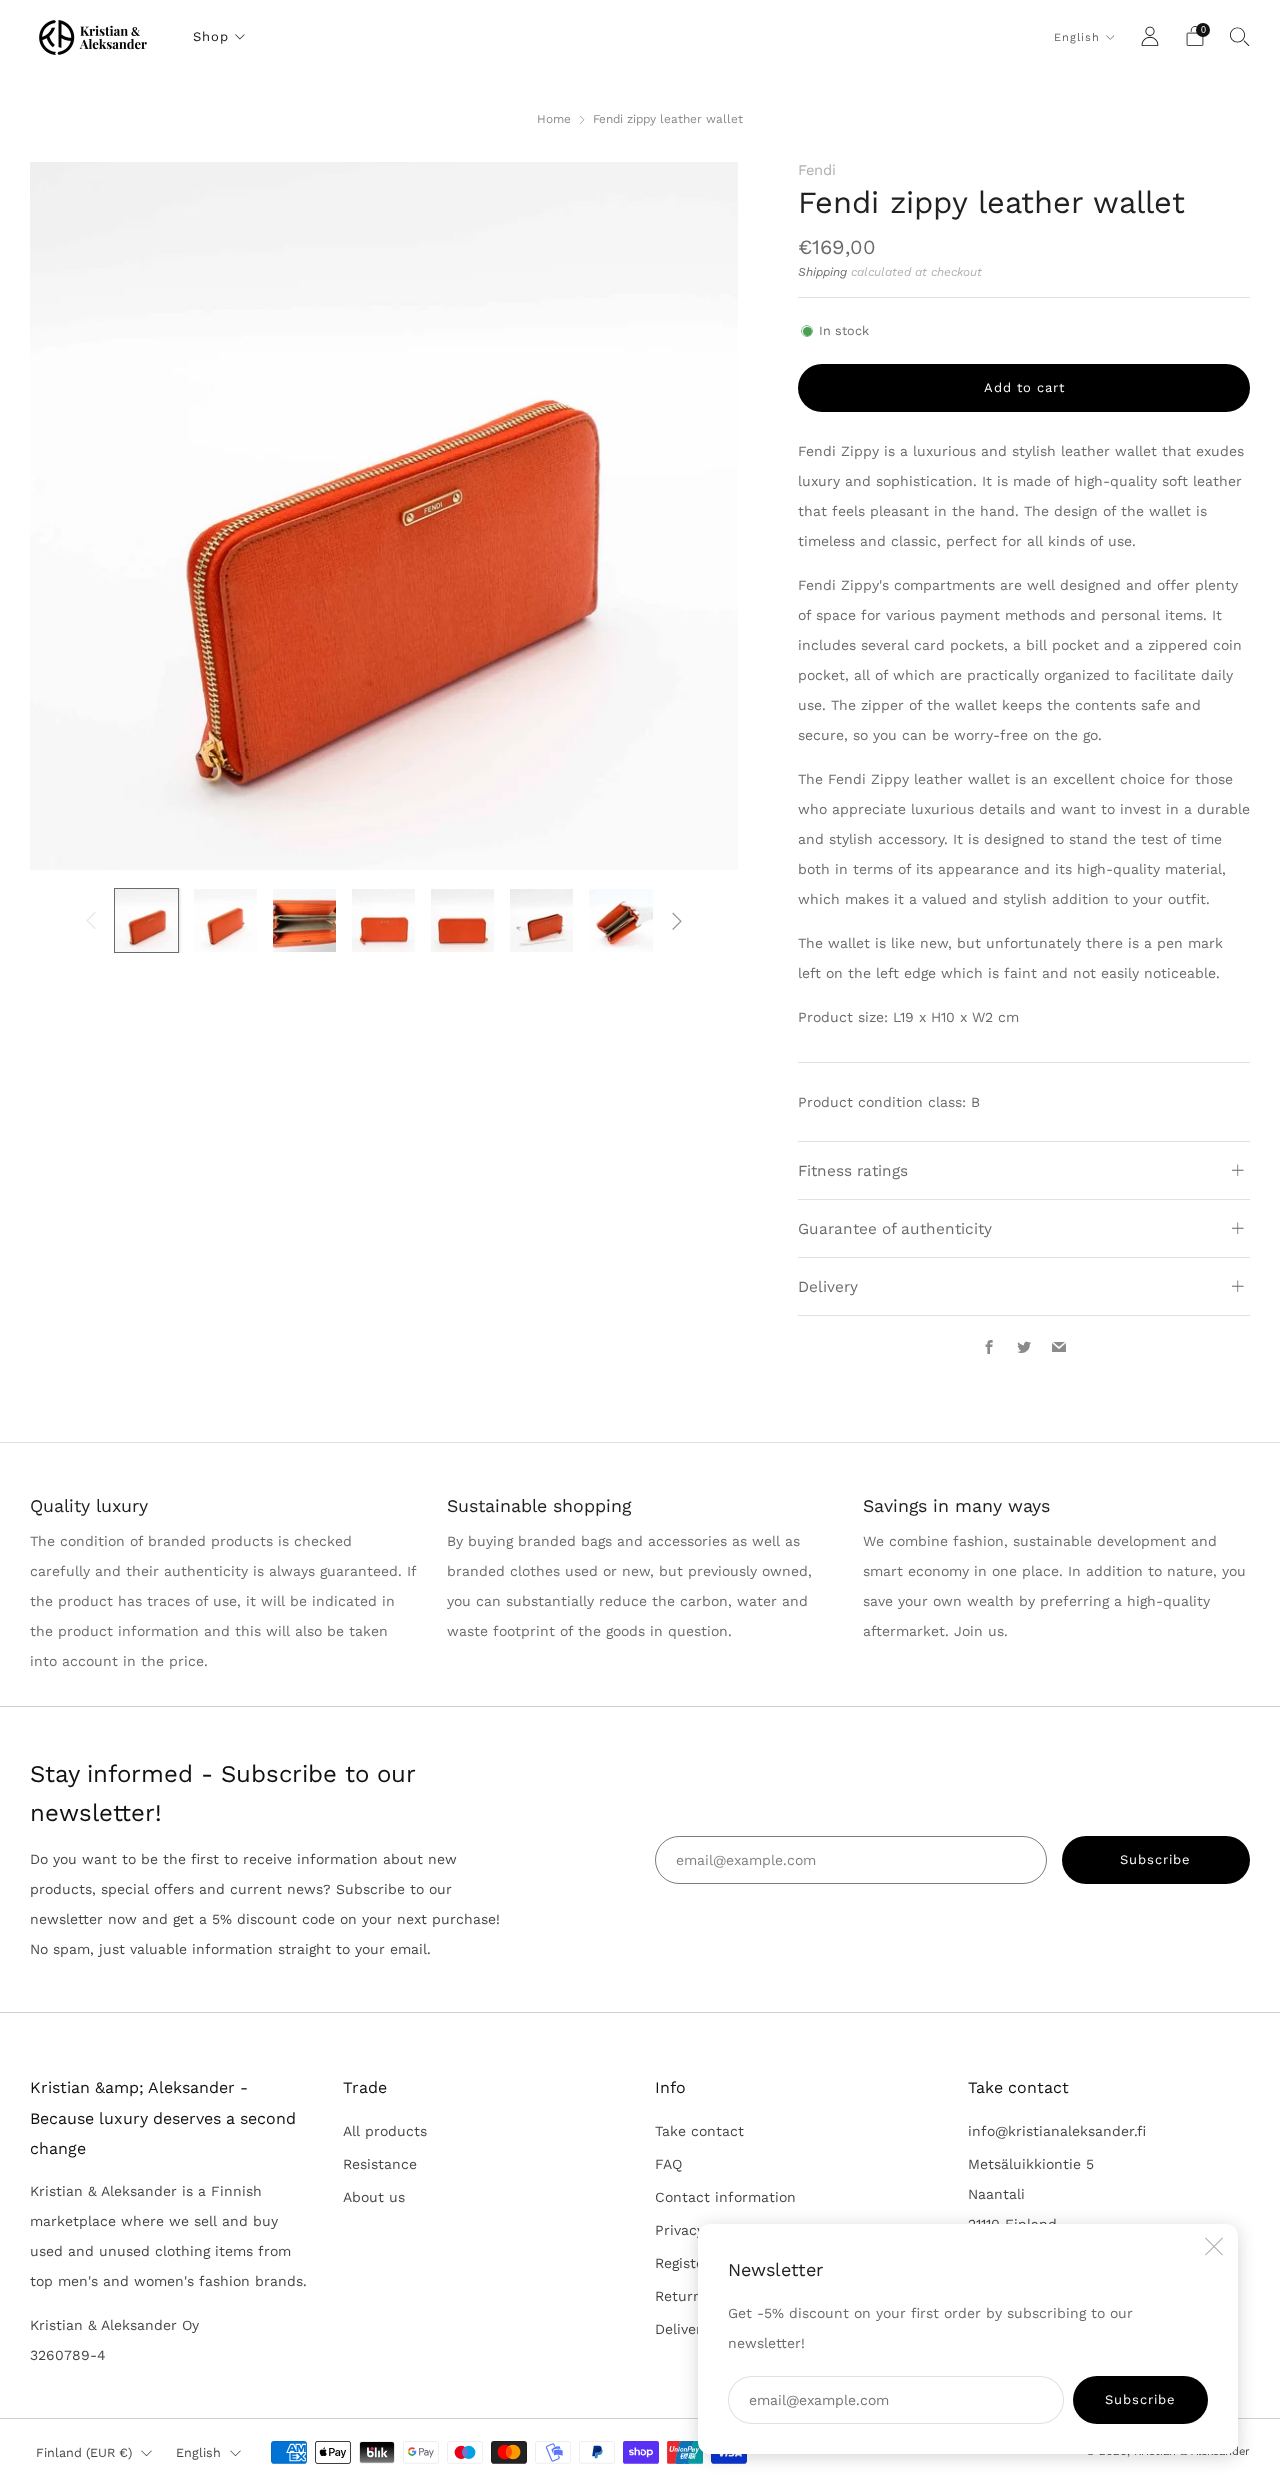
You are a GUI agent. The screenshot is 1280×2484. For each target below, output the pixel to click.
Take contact (699, 2131)
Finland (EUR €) (84, 2452)
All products (385, 2131)
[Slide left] (91, 920)
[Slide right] (677, 920)
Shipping (822, 272)
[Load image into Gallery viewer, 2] (225, 920)
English (1077, 37)
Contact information (725, 2197)
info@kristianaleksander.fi (1057, 2131)
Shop (211, 36)
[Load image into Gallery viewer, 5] (462, 920)
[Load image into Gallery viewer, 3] (304, 920)
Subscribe (1140, 2399)
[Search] (1240, 36)
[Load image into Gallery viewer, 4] (383, 920)
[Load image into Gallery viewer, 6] (541, 920)
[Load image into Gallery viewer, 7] (620, 920)
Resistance (380, 2164)
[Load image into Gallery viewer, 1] (146, 920)
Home (554, 119)
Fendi (817, 170)
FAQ (668, 2164)
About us (374, 2197)
